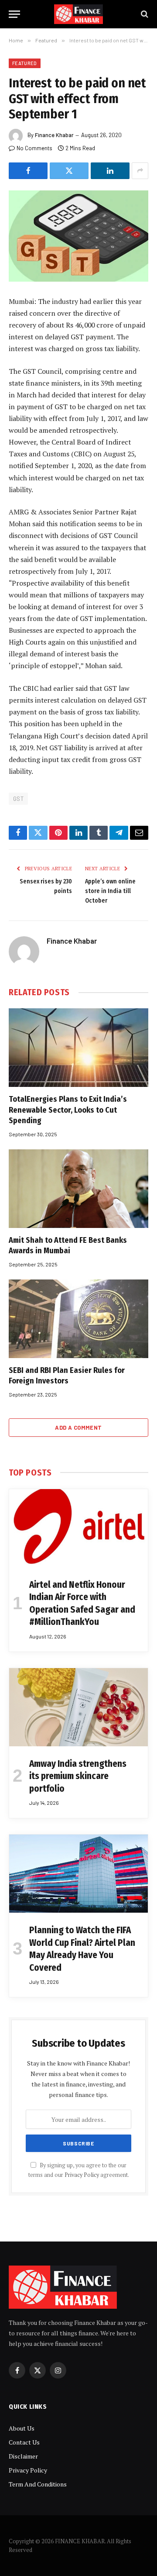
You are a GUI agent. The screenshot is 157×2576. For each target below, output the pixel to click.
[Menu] (14, 14)
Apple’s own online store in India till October (110, 891)
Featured (25, 63)
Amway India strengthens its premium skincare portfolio (78, 1776)
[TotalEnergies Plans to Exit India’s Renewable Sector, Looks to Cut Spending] (78, 1048)
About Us (22, 2428)
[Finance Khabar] (79, 14)
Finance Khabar (54, 135)
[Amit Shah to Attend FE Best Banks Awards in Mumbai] (78, 1189)
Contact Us (24, 2442)
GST (18, 799)
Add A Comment (78, 1428)
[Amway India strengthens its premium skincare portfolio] (78, 1707)
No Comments (34, 148)
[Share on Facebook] (28, 171)
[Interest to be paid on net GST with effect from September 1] (78, 236)
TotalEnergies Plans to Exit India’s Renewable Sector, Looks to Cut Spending (68, 1110)
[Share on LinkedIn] (110, 171)
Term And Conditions (38, 2484)
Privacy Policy (82, 2175)
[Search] (144, 14)
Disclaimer (23, 2456)
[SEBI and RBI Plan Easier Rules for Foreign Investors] (78, 1319)
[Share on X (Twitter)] (69, 171)
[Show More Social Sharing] (140, 171)
